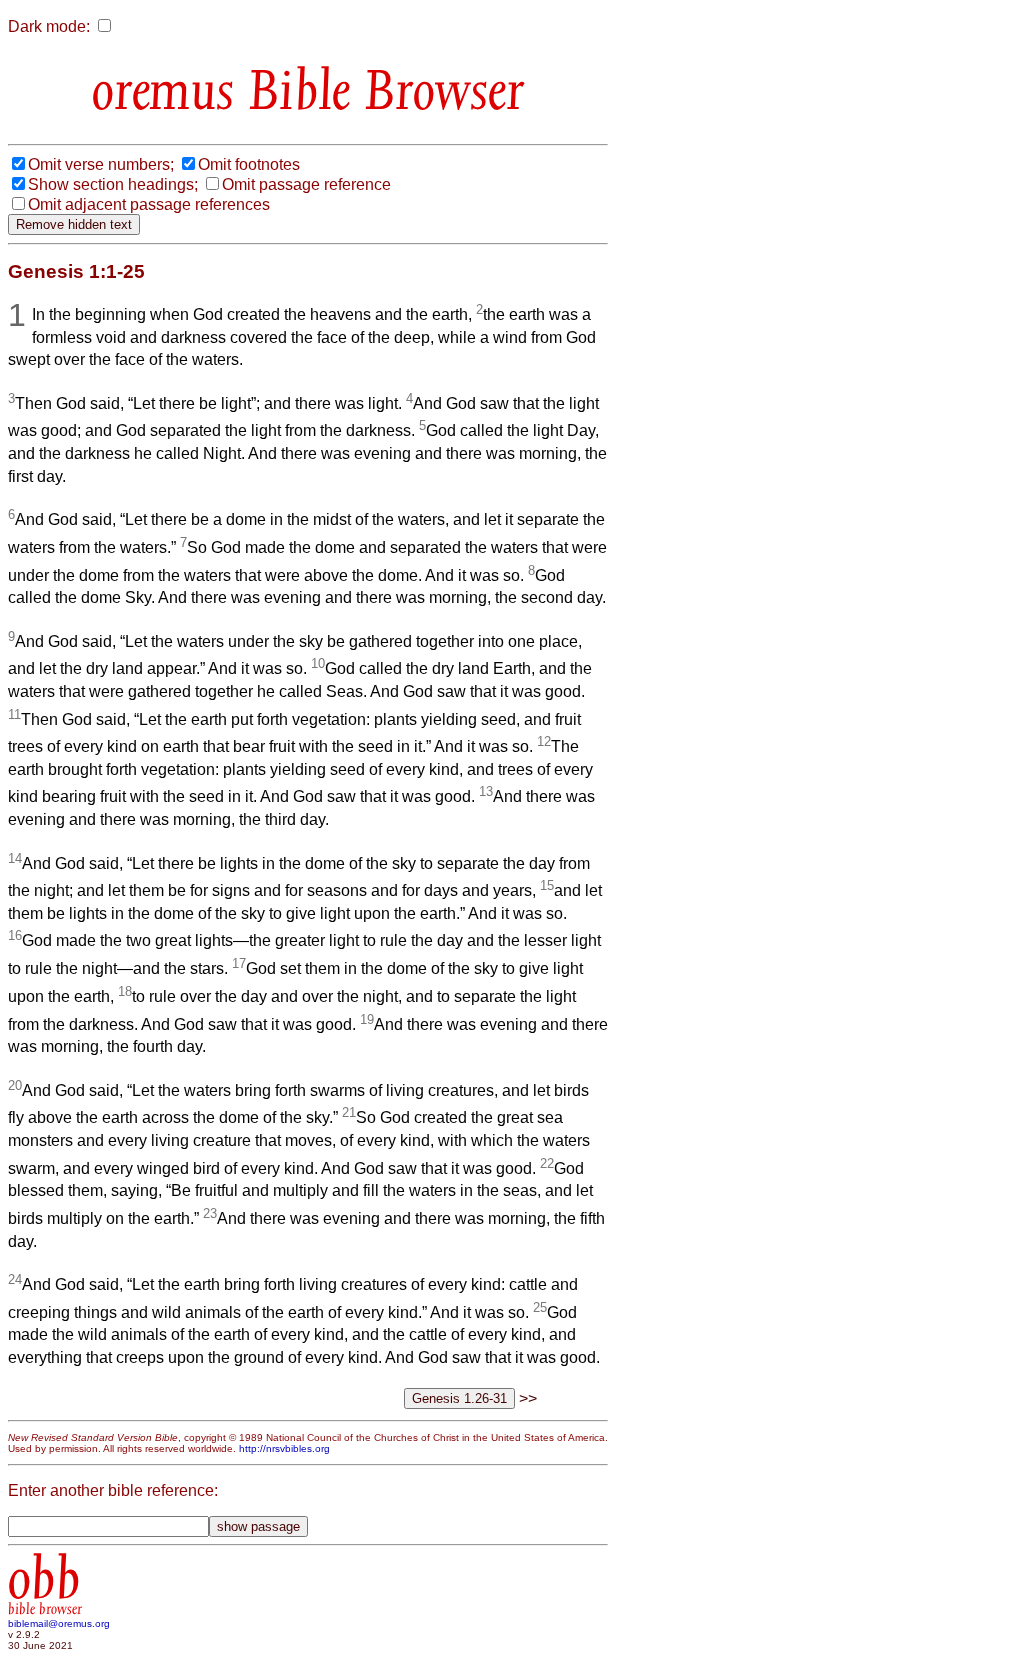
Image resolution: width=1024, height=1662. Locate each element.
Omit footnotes (249, 164)
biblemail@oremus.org (59, 1623)
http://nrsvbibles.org (284, 1448)
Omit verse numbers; (101, 164)
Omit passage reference (306, 184)
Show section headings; (113, 184)
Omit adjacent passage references (149, 204)
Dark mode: (49, 26)
